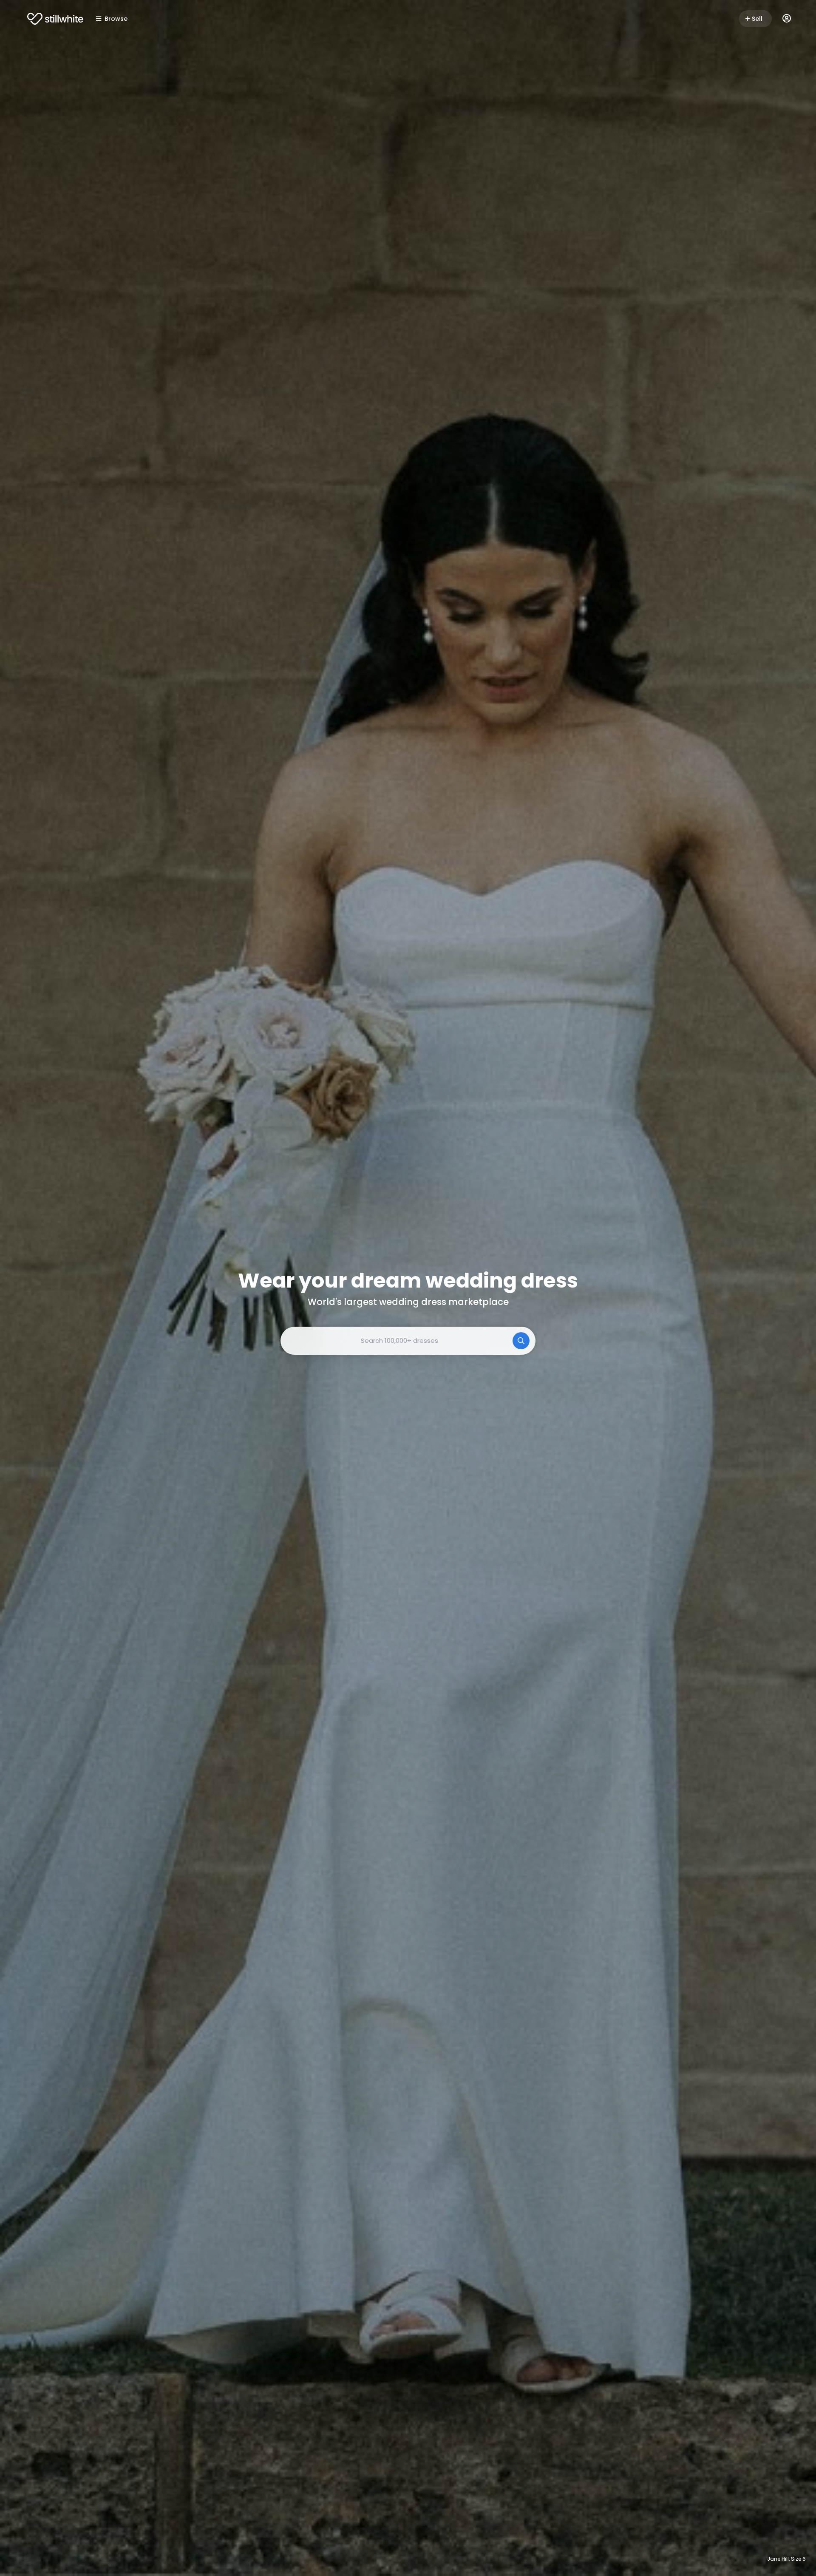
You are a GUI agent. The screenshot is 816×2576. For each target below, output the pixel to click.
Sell (757, 19)
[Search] (521, 1341)
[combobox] (408, 1341)
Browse (116, 19)
